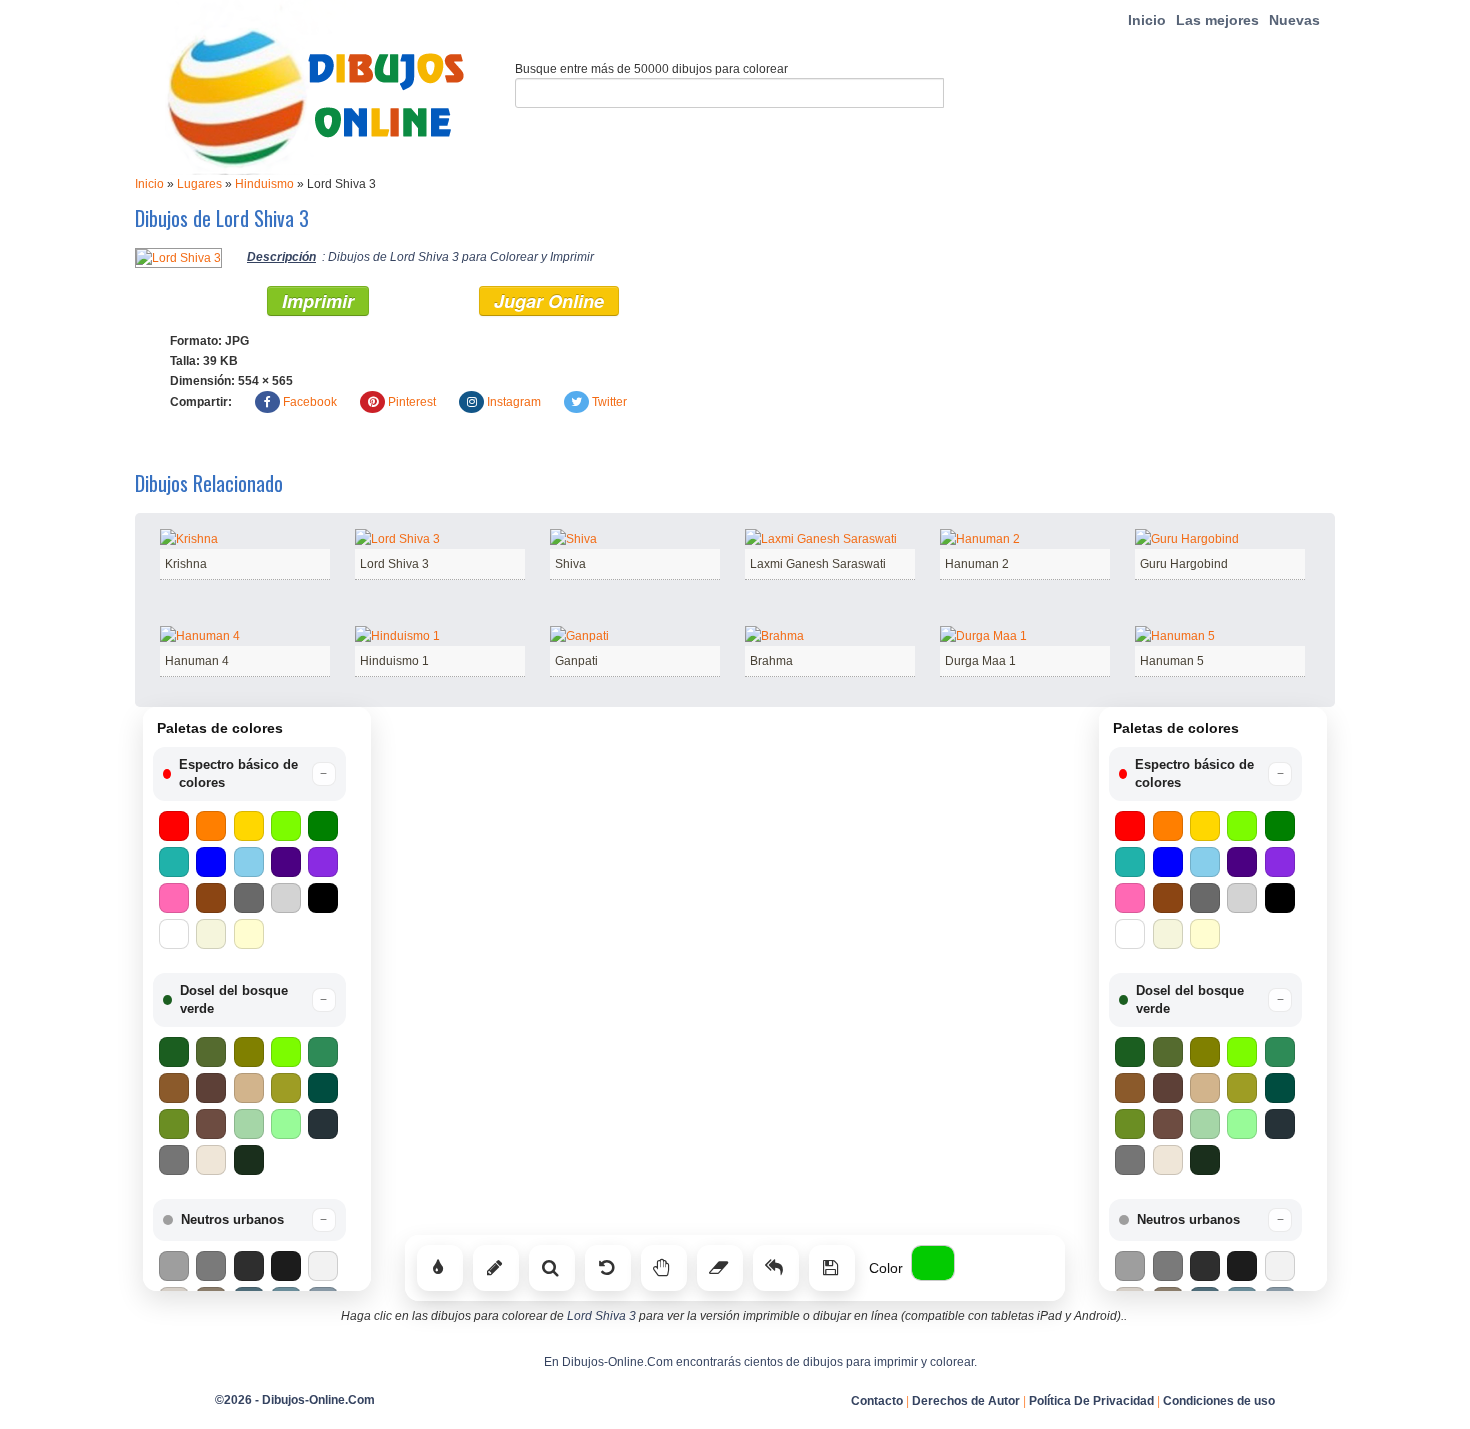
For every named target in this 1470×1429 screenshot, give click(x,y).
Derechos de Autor (966, 1401)
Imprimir (318, 301)
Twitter (609, 402)
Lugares (199, 184)
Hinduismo (264, 184)
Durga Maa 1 (980, 661)
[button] (249, 774)
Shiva (570, 564)
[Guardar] (832, 1268)
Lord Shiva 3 (394, 564)
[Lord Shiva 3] (178, 257)
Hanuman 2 (977, 564)
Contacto (877, 1401)
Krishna (186, 564)
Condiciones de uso (1219, 1401)
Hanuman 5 (1172, 661)
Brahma (771, 661)
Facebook (310, 402)
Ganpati (576, 661)
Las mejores (1217, 20)
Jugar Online (549, 301)
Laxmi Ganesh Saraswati (818, 564)
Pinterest (412, 402)
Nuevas (1294, 20)
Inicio (1147, 20)
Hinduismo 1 (394, 661)
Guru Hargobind (1184, 564)
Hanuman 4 (197, 661)
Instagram (514, 402)
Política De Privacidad (1091, 1401)
